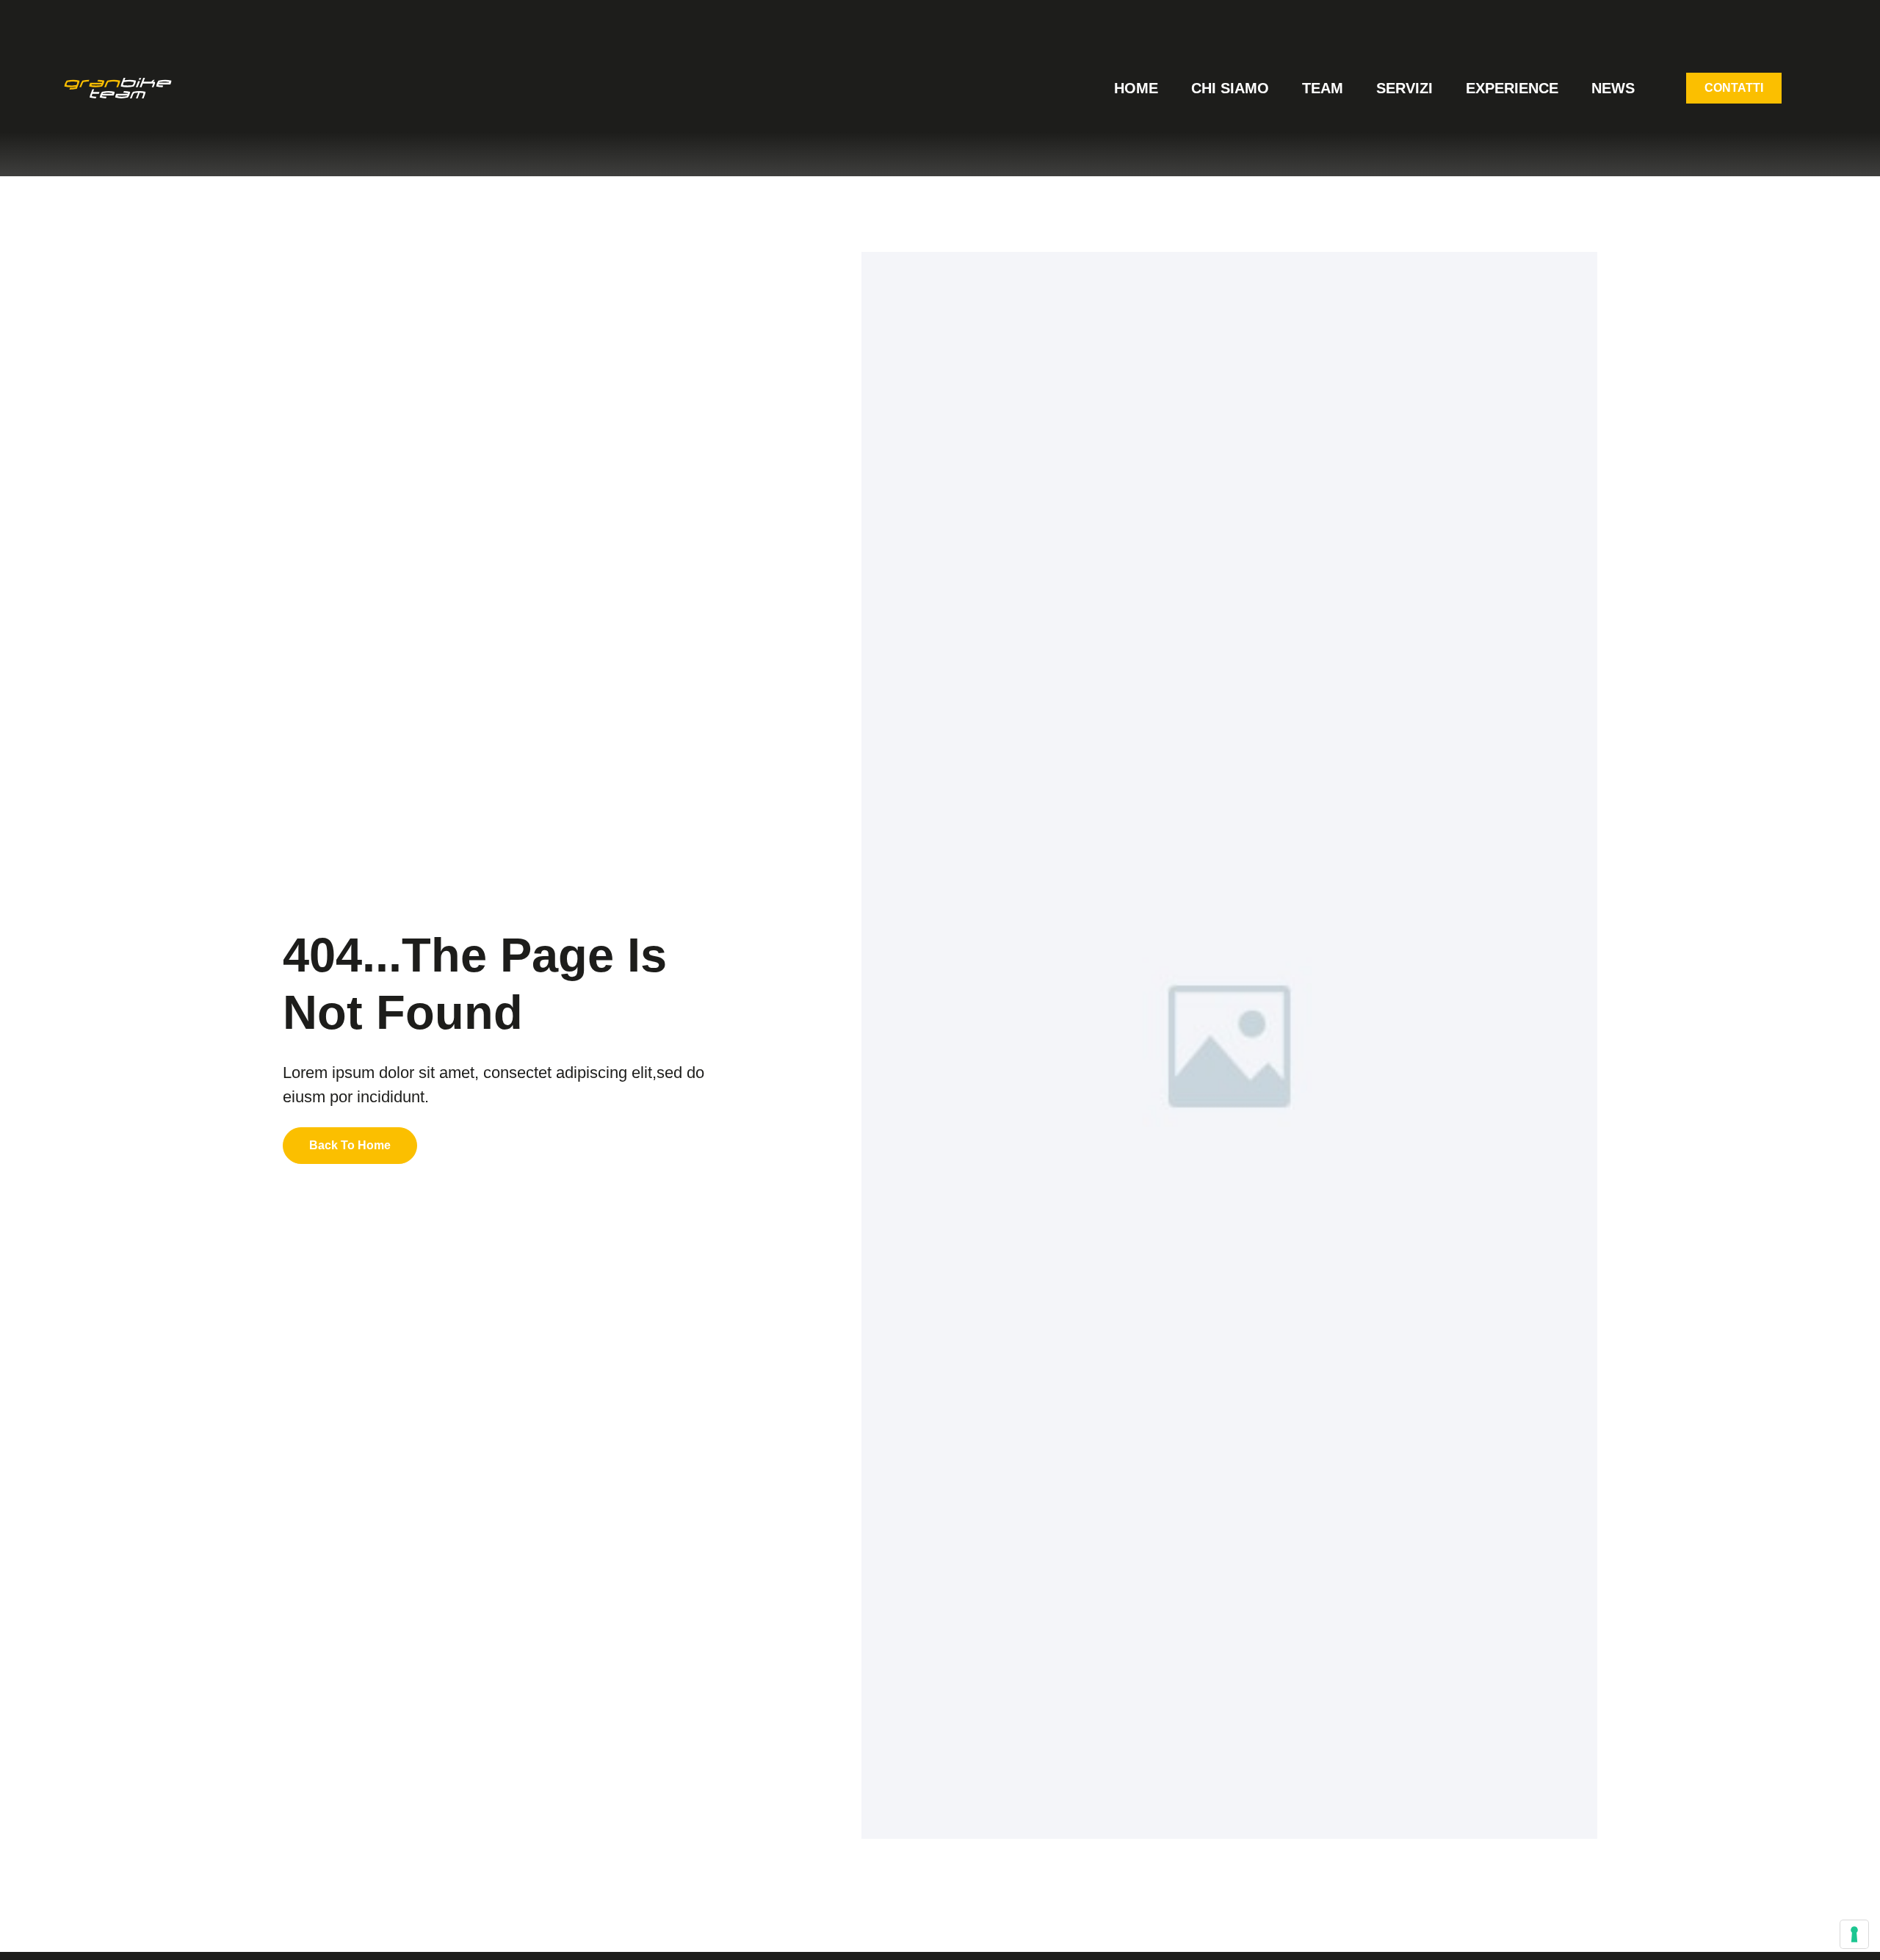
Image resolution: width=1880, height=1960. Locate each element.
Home (1136, 88)
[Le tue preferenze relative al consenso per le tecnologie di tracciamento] (1854, 1934)
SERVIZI (1404, 88)
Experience (1512, 88)
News (1613, 88)
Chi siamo (1230, 88)
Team (1323, 88)
